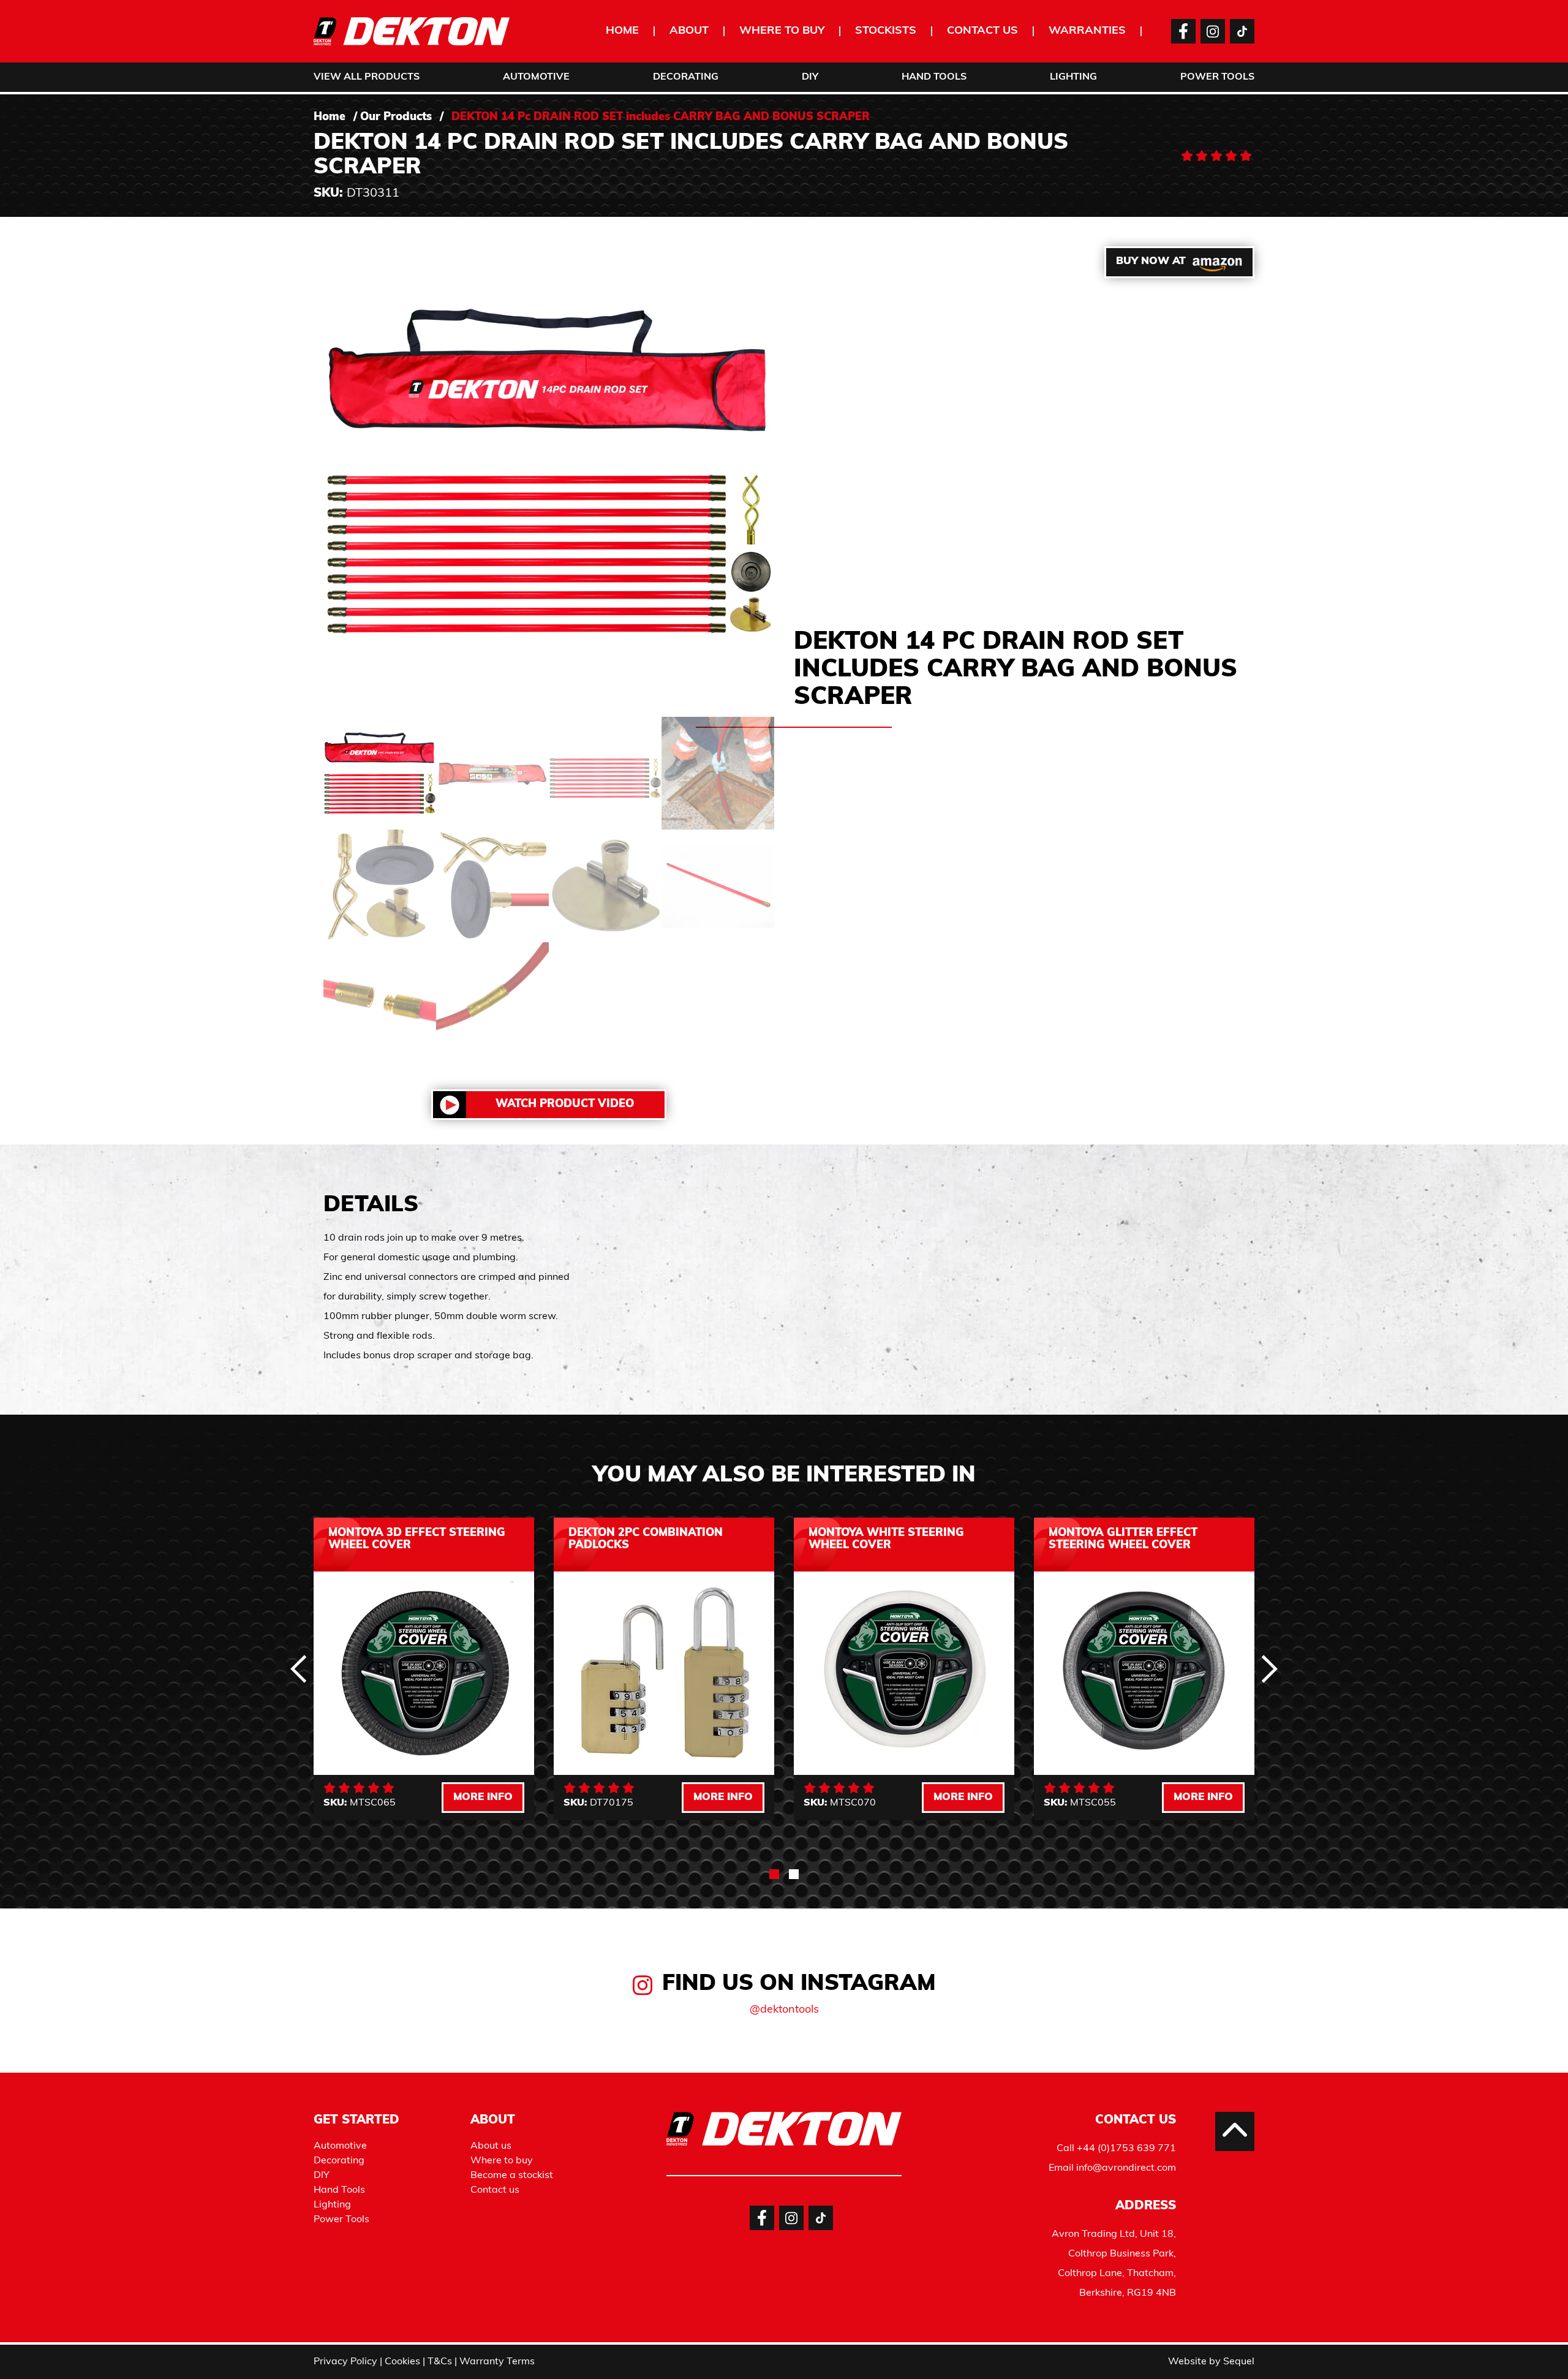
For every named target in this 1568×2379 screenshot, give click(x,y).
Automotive (536, 77)
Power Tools (1217, 77)
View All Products (367, 77)
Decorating (686, 77)
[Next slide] (1269, 1669)
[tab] (774, 1874)
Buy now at (1151, 261)
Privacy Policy (345, 2362)
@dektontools (784, 2010)
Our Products (396, 118)
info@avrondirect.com (1126, 2168)
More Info (483, 1797)
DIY (810, 77)
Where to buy (782, 31)
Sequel (1239, 2362)
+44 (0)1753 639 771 (1126, 2149)
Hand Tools (934, 77)
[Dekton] (412, 31)
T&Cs (440, 2362)
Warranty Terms (497, 2362)
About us (491, 2146)
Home (622, 31)
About (689, 31)
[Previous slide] (299, 1669)
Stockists (886, 31)
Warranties (1087, 31)
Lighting (1073, 77)
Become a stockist (512, 2176)
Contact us (982, 31)
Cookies (402, 2362)
